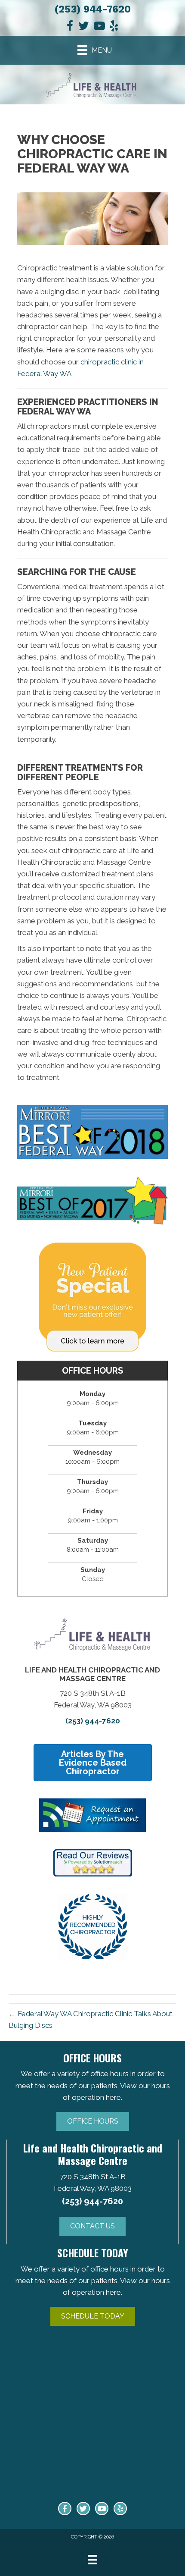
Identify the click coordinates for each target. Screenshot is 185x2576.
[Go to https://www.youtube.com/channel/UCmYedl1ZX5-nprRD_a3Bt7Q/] (102, 2509)
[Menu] (92, 2560)
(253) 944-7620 (92, 9)
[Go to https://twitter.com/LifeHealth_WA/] (83, 2509)
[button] (93, 2121)
